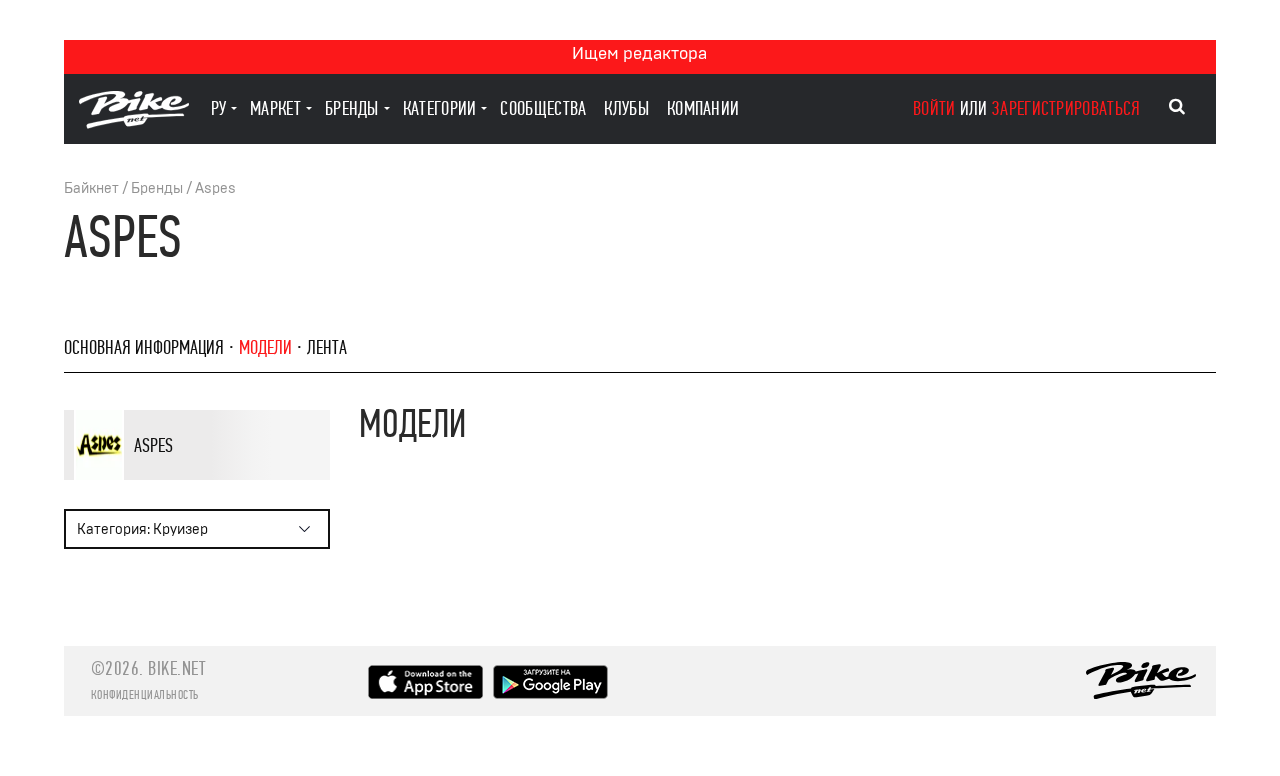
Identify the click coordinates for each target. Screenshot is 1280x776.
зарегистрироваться (1066, 108)
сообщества (543, 108)
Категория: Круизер (142, 529)
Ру (219, 108)
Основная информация (144, 347)
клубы (626, 108)
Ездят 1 (186, 479)
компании (703, 108)
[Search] (1177, 107)
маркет (275, 108)
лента (327, 347)
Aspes (215, 188)
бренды (352, 108)
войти (934, 108)
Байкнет (91, 188)
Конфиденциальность (145, 695)
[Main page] (134, 123)
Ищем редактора (639, 53)
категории (440, 108)
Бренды (157, 188)
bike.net (176, 668)
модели (265, 347)
